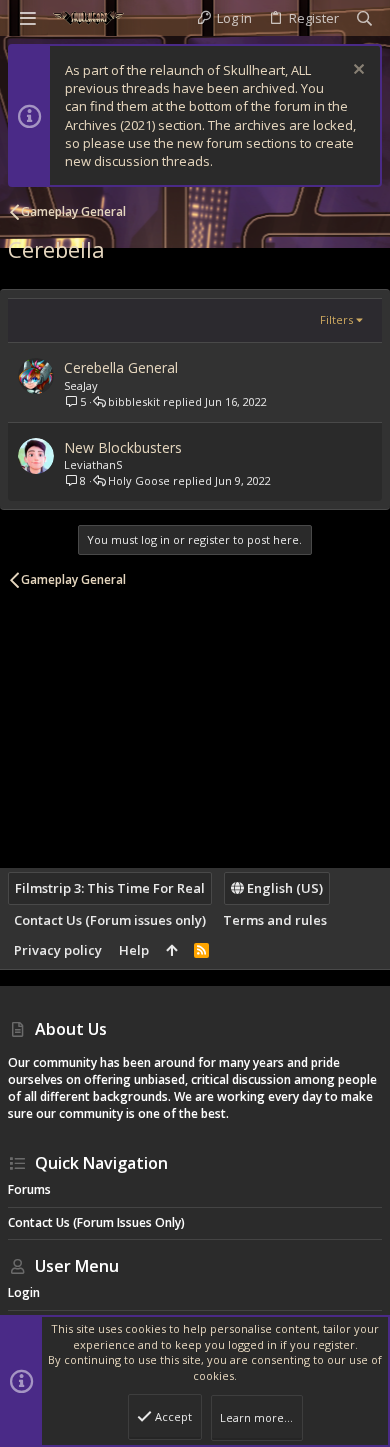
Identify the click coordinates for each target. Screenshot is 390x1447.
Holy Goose (139, 480)
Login (24, 1292)
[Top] (171, 950)
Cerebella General (121, 367)
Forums (29, 1189)
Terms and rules (275, 920)
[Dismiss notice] (356, 71)
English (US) (283, 888)
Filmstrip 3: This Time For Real (110, 888)
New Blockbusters (123, 447)
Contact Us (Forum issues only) (110, 920)
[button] (28, 18)
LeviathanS (93, 464)
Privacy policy (58, 950)
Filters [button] (336, 319)
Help (134, 950)
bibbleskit (134, 401)
